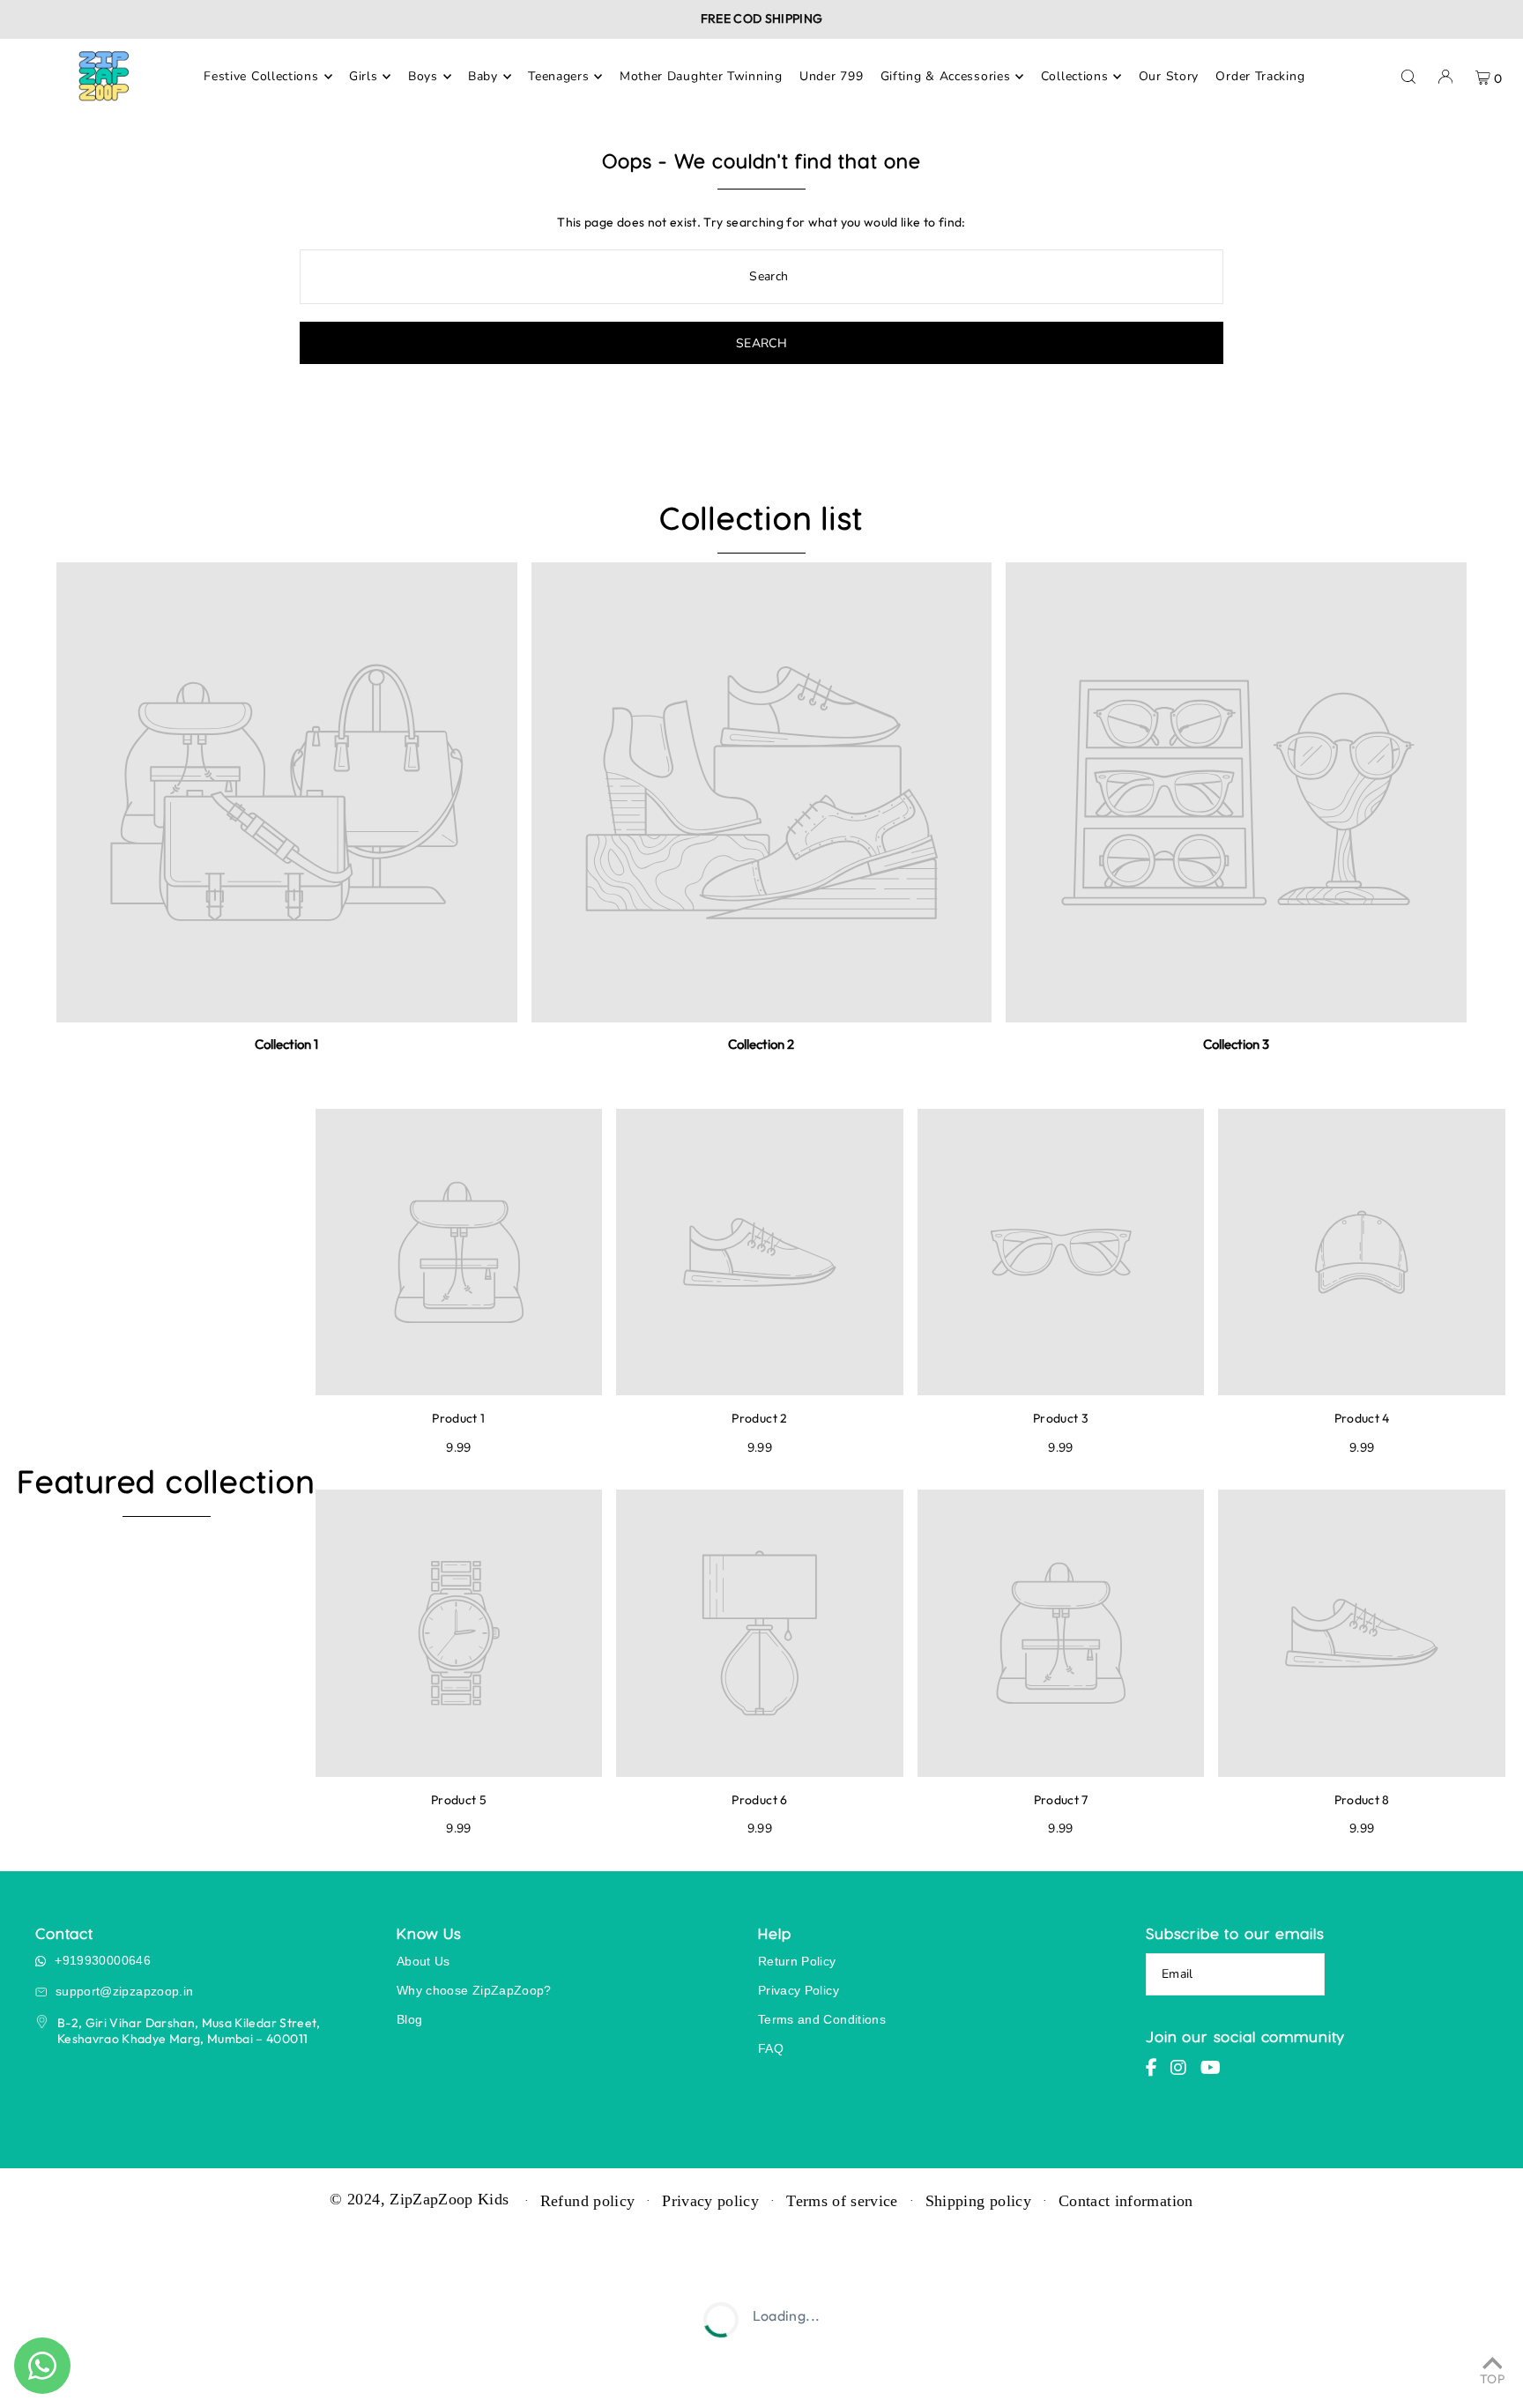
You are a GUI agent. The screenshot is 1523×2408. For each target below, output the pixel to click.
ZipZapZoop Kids (449, 2199)
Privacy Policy (799, 1990)
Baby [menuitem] (483, 76)
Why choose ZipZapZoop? (474, 1990)
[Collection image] (287, 793)
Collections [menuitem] (1075, 76)
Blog (409, 2019)
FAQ (771, 2048)
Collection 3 (1236, 1044)
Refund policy (588, 2201)
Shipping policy (978, 2201)
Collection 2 (761, 1044)
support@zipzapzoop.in (124, 1991)
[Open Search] (1408, 77)
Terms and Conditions (822, 2019)
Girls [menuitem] (364, 76)
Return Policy (797, 1961)
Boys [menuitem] (423, 76)
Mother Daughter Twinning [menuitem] (701, 76)
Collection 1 (286, 1044)
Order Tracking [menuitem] (1260, 76)
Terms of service (842, 2201)
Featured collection (166, 1481)
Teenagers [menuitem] (558, 76)
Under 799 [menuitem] (831, 76)
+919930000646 (103, 1960)
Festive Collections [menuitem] (261, 76)
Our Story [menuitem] (1169, 76)
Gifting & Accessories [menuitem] (946, 76)
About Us (423, 1961)
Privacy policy (710, 2201)
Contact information (1126, 2201)
